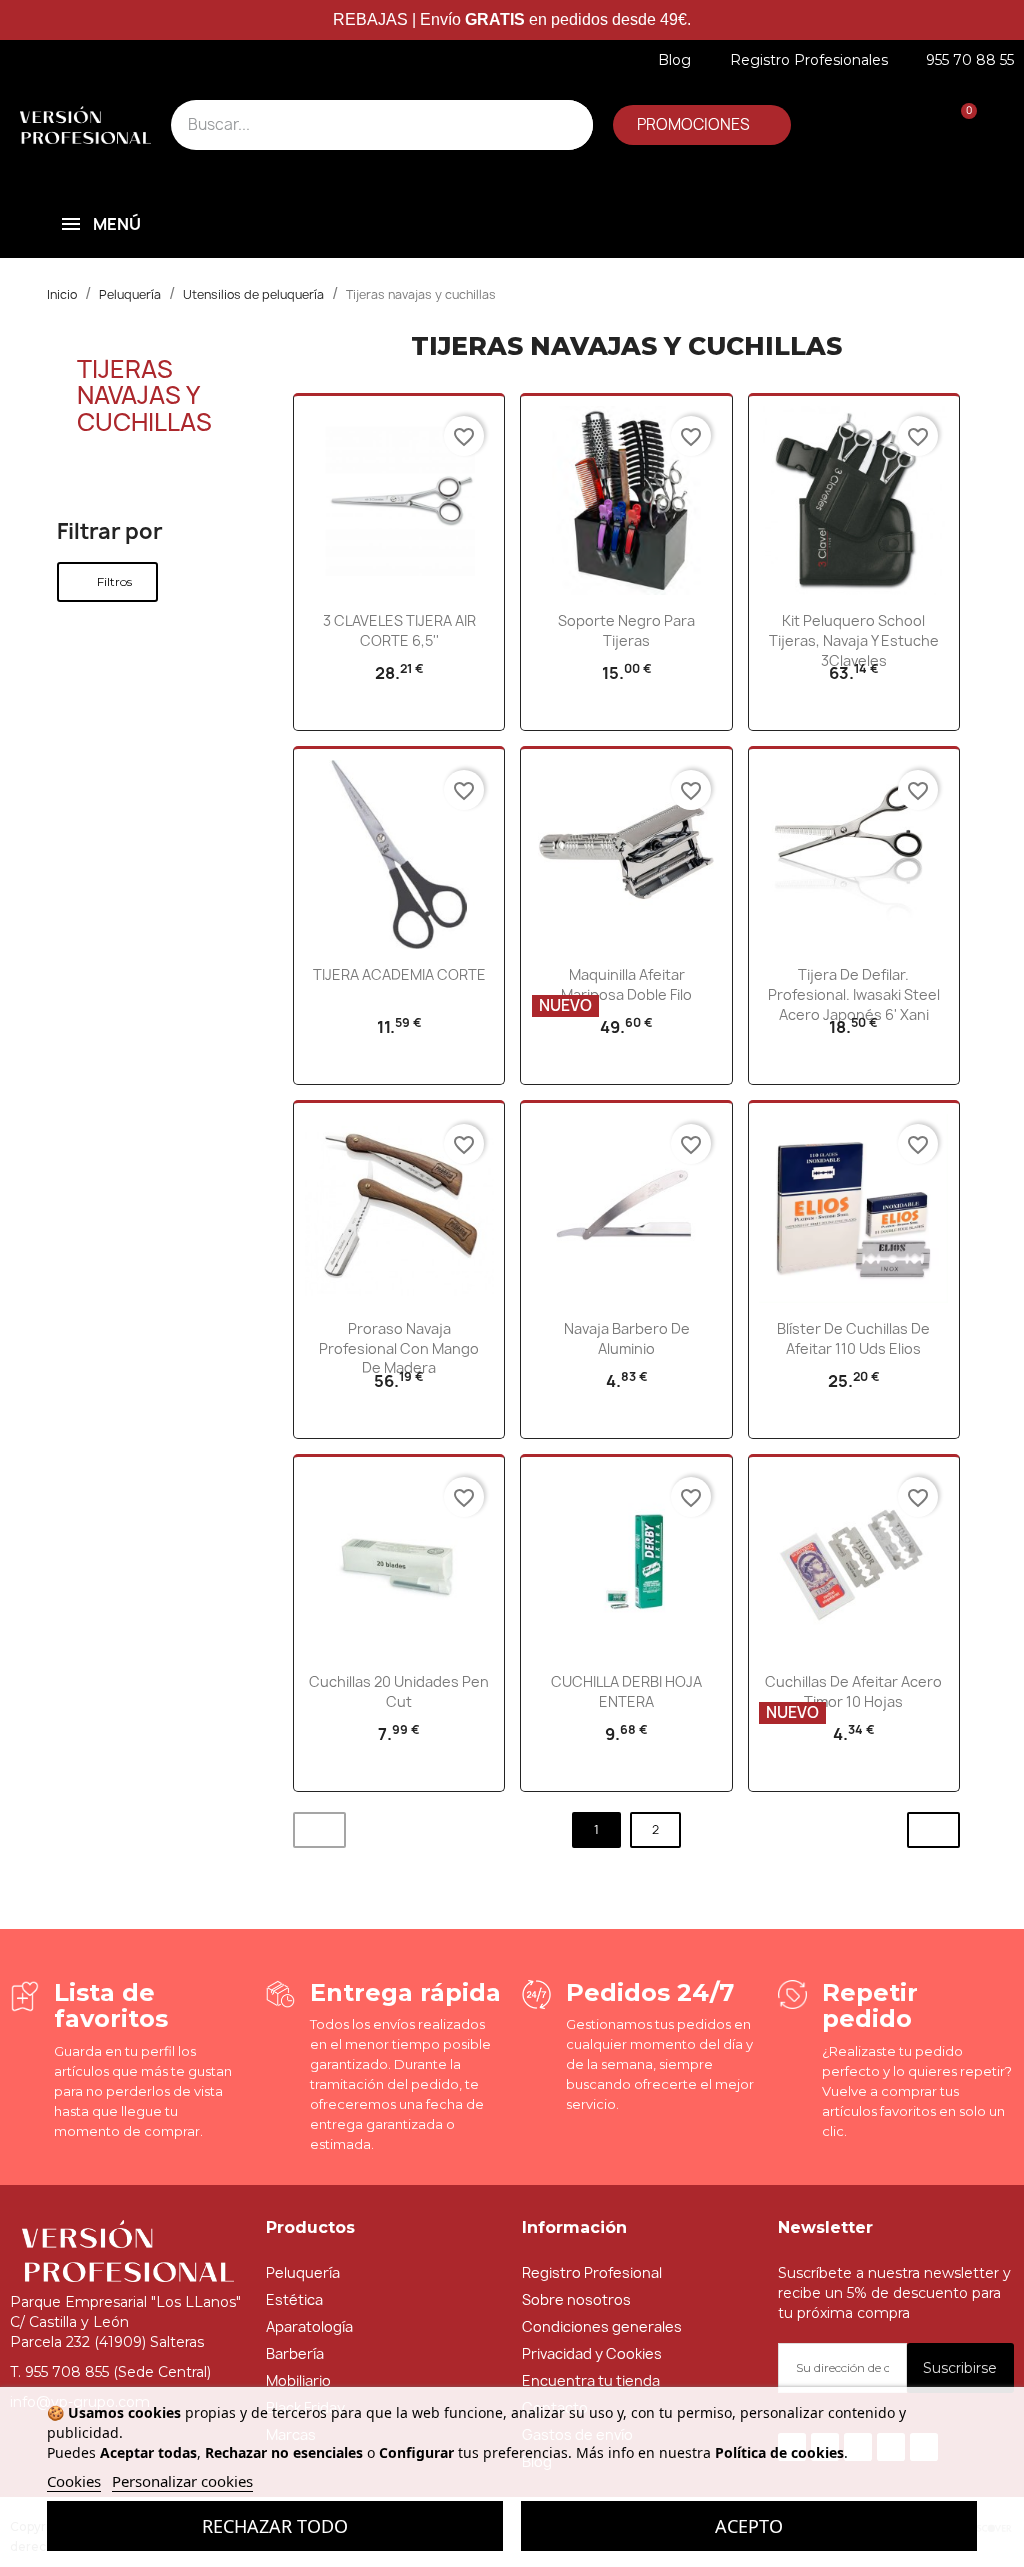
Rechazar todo (275, 2526)
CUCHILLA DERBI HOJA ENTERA (626, 1691)
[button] (702, 125)
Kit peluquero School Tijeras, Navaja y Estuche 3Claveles (854, 640)
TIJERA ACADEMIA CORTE (399, 974)
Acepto (749, 2526)
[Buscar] (568, 125)
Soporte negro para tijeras (626, 630)
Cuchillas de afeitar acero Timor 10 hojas (853, 1691)
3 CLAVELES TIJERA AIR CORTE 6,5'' (399, 630)
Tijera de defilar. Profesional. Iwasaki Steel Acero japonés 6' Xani (854, 994)
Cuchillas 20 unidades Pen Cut (399, 1691)
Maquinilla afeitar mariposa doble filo (626, 984)
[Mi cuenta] (821, 125)
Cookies (74, 2481)
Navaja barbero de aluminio (627, 1338)
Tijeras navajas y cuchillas (144, 395)
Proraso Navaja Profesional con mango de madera (399, 1348)
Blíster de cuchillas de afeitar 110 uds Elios (853, 1338)
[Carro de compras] (958, 125)
